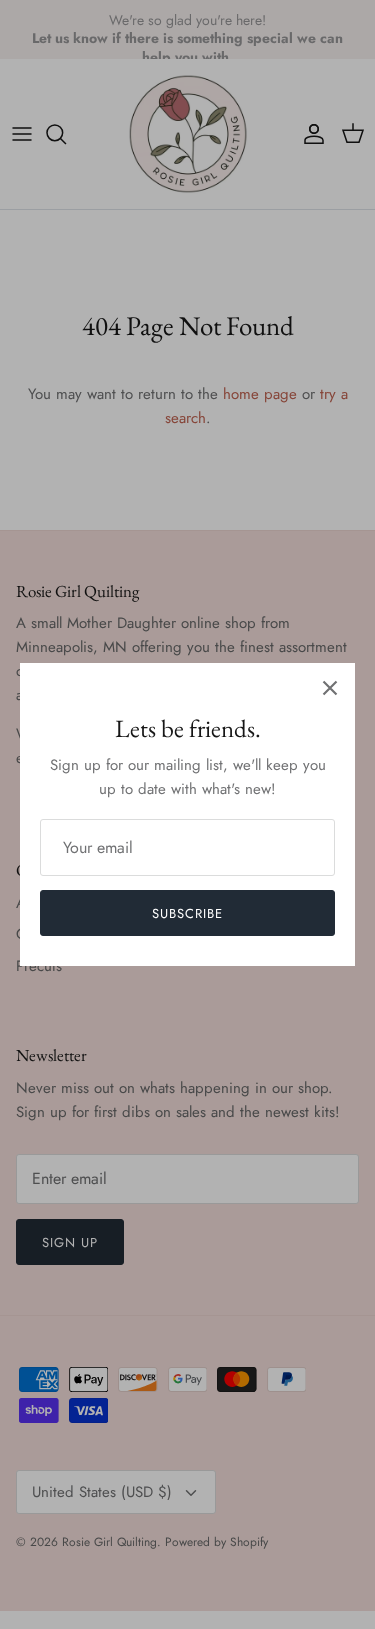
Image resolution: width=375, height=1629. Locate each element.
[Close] (330, 688)
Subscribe (187, 913)
